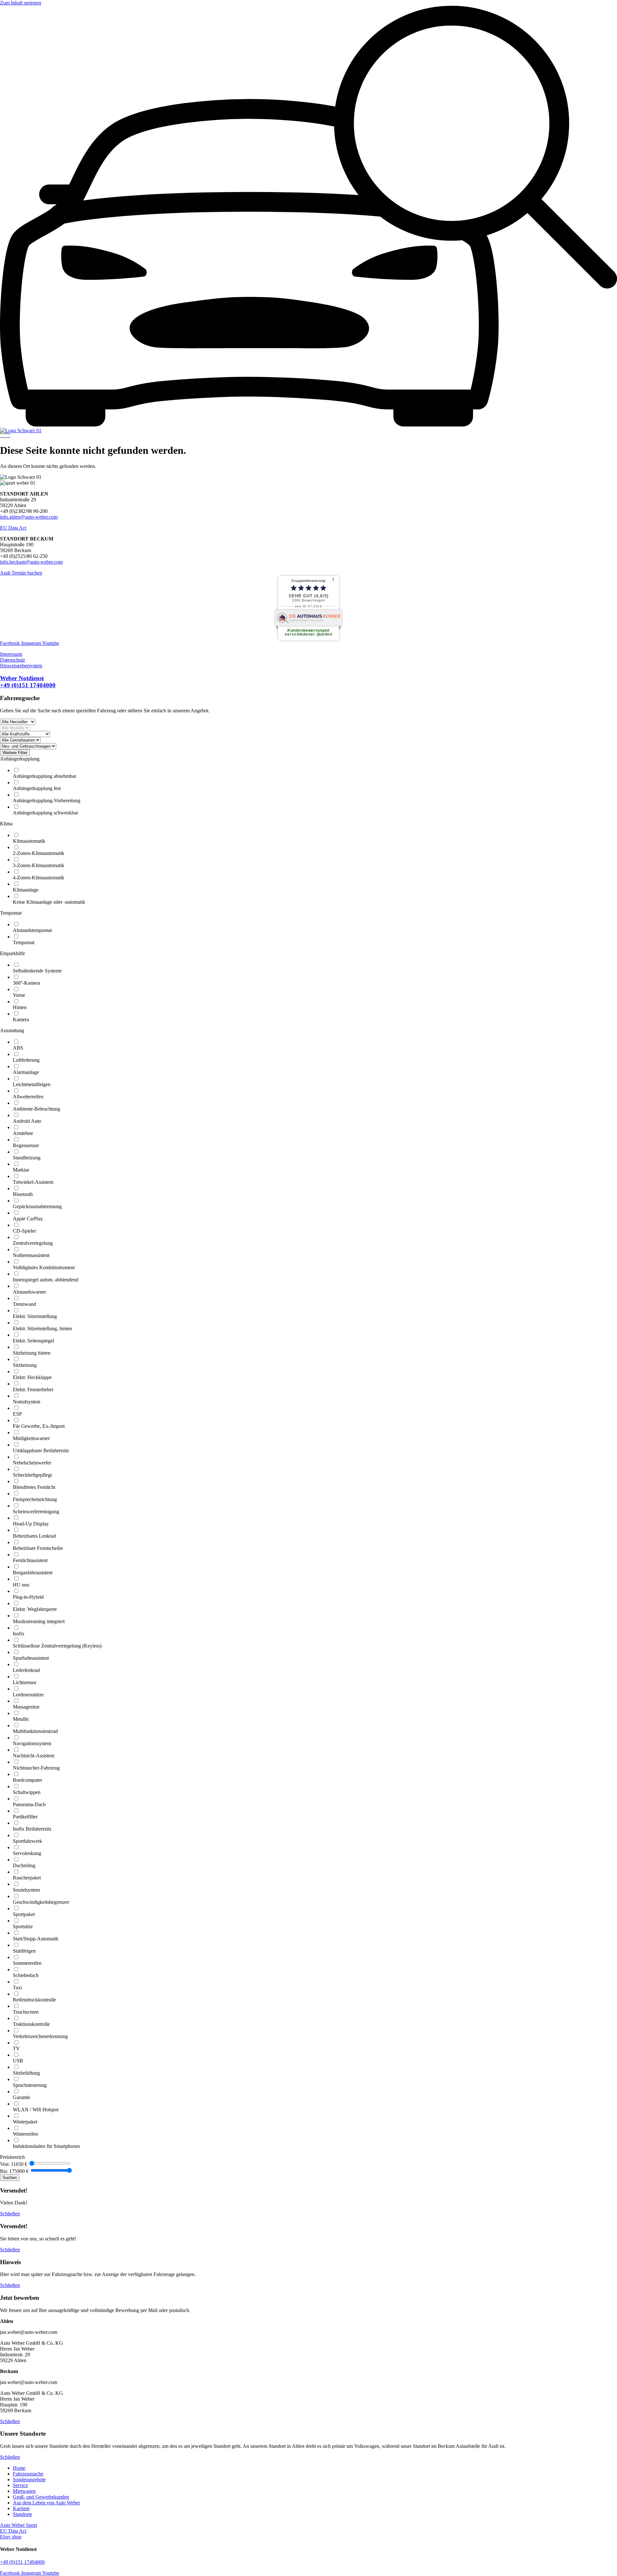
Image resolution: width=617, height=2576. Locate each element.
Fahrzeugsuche (28, 2474)
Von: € (14, 2164)
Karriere (21, 2508)
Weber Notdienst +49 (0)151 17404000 (28, 682)
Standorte (22, 2514)
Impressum (11, 654)
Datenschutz (13, 660)
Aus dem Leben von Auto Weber (46, 2503)
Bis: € (14, 2171)
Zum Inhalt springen (21, 3)
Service (20, 2485)
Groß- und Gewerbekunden (41, 2497)
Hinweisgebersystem (21, 666)
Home (19, 2468)
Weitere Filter (15, 753)
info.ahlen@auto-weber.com (29, 517)
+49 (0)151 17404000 (22, 2562)
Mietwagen (24, 2491)
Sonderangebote (29, 2479)
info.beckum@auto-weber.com (31, 562)
